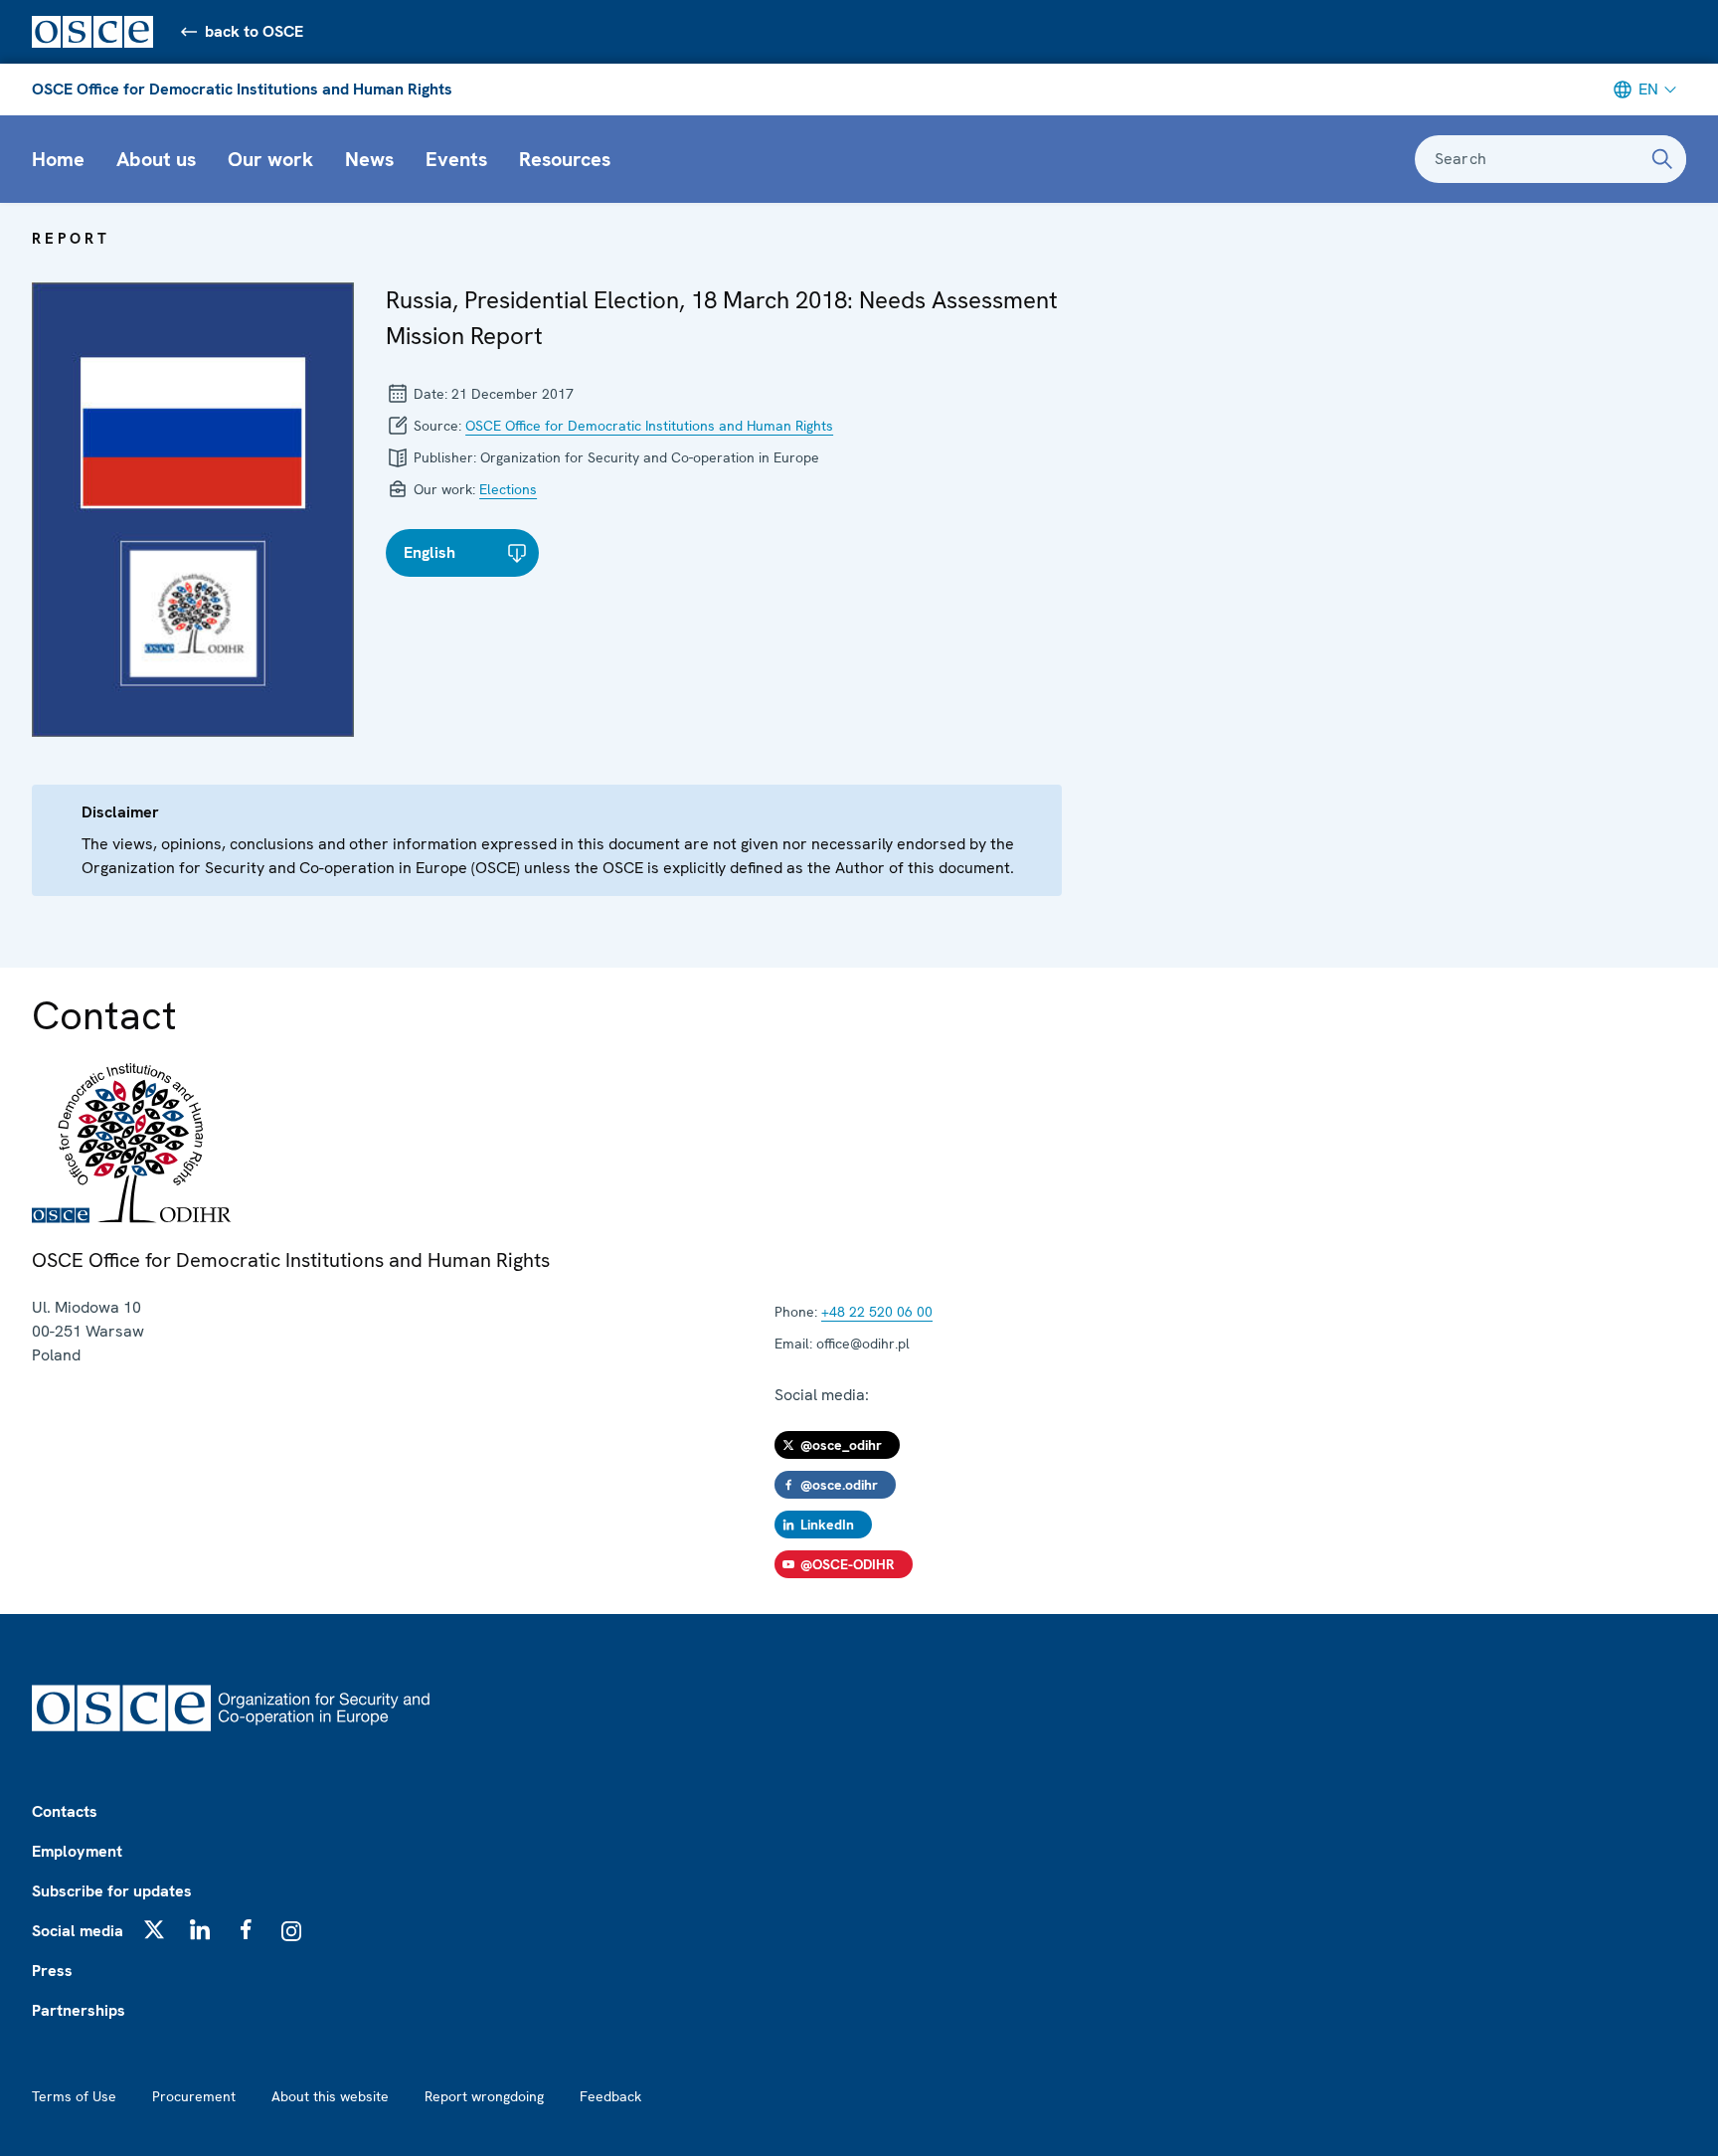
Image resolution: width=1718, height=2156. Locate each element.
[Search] (1662, 159)
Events (456, 159)
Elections (508, 489)
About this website (330, 2096)
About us (156, 159)
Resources (565, 159)
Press (52, 1971)
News (369, 159)
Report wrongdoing (484, 2096)
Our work (270, 159)
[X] (154, 1929)
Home (58, 159)
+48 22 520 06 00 (877, 1312)
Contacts (65, 1811)
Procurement (194, 2096)
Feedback (610, 2096)
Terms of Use (74, 2096)
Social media (78, 1931)
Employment (77, 1851)
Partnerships (79, 2010)
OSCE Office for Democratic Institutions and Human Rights (242, 89)
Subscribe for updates (112, 1891)
